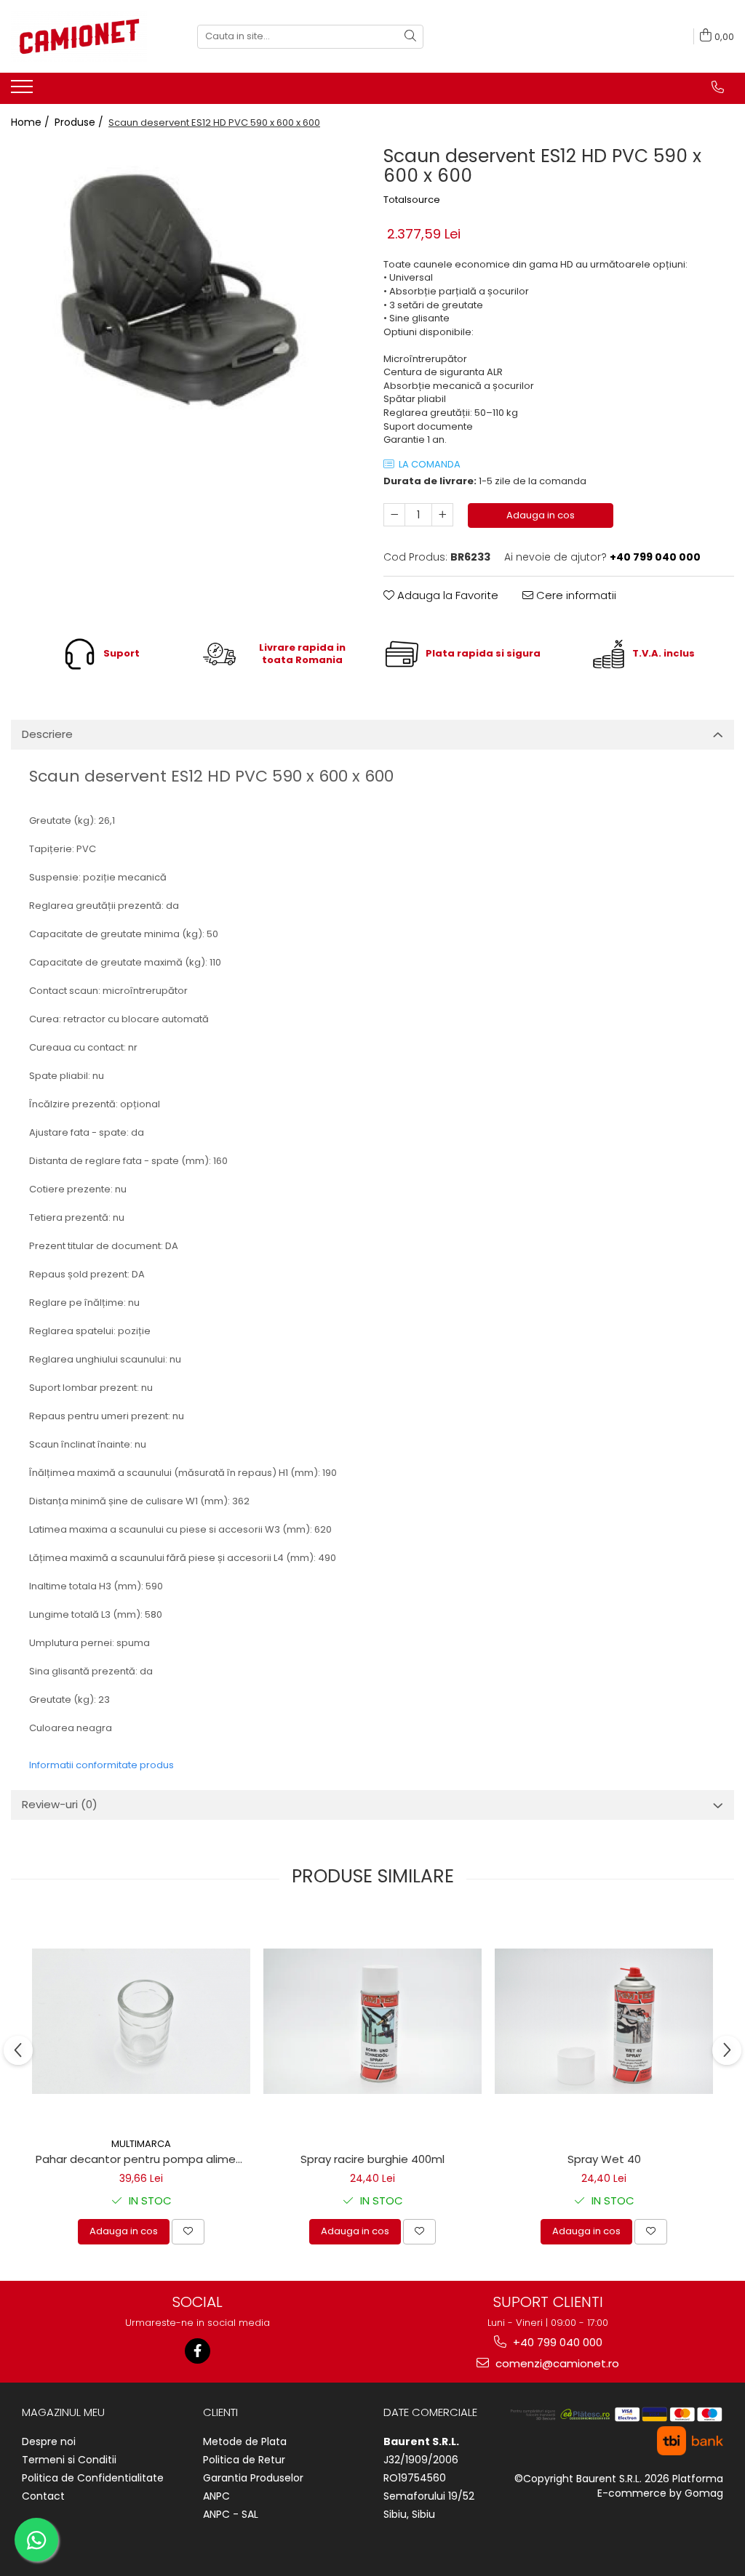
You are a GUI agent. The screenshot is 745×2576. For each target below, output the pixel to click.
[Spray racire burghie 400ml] (372, 2021)
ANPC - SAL (231, 2514)
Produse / (80, 122)
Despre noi (49, 2441)
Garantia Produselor (253, 2478)
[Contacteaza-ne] (718, 87)
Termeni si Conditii (69, 2460)
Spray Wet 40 (604, 2159)
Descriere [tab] (47, 734)
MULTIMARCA (141, 2144)
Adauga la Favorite (446, 595)
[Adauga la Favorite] (188, 2231)
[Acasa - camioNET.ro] (84, 36)
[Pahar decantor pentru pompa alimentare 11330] (141, 2021)
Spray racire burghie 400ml (372, 2159)
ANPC (216, 2496)
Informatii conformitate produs (101, 1765)
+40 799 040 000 (556, 2342)
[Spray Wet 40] (604, 2021)
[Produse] (24, 91)
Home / (32, 122)
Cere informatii (575, 595)
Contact (43, 2496)
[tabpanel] (186, 294)
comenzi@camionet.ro (556, 2363)
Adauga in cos (541, 515)
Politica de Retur (244, 2460)
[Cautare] (410, 37)
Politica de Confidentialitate (93, 2478)
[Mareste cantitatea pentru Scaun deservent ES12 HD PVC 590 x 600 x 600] (442, 515)
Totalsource (412, 200)
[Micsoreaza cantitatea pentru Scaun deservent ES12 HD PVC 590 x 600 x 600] (394, 515)
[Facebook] (198, 2351)
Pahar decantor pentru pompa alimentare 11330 (143, 2159)
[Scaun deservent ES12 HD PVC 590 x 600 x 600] (186, 294)
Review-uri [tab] (60, 1804)
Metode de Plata (245, 2441)
